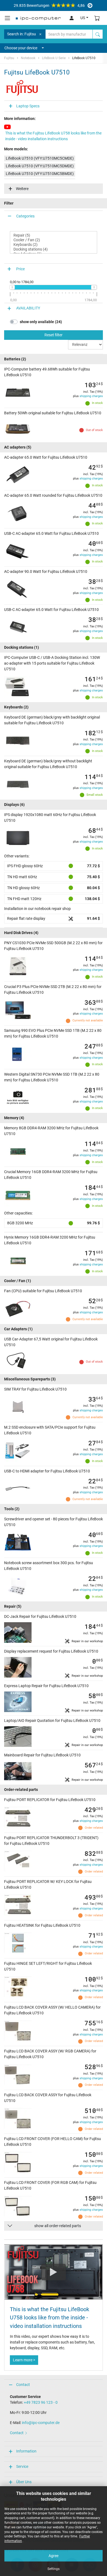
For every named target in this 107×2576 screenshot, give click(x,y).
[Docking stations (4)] (54, 249)
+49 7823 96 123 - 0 (41, 2402)
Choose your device (21, 48)
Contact (23, 2385)
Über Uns (24, 2482)
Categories (25, 216)
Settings (54, 2569)
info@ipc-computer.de (41, 2423)
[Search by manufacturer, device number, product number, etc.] (98, 34)
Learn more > (24, 2360)
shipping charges (91, 396)
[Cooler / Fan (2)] (54, 240)
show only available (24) (41, 322)
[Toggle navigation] (7, 18)
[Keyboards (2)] (54, 245)
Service (22, 2466)
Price (20, 269)
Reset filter (54, 335)
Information (26, 2451)
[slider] (12, 287)
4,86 (49, 5)
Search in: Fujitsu (22, 34)
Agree (54, 2556)
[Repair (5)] (54, 235)
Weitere (22, 189)
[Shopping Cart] (97, 18)
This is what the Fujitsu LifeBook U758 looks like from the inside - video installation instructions (53, 136)
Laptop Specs (28, 106)
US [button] (83, 18)
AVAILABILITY (28, 308)
